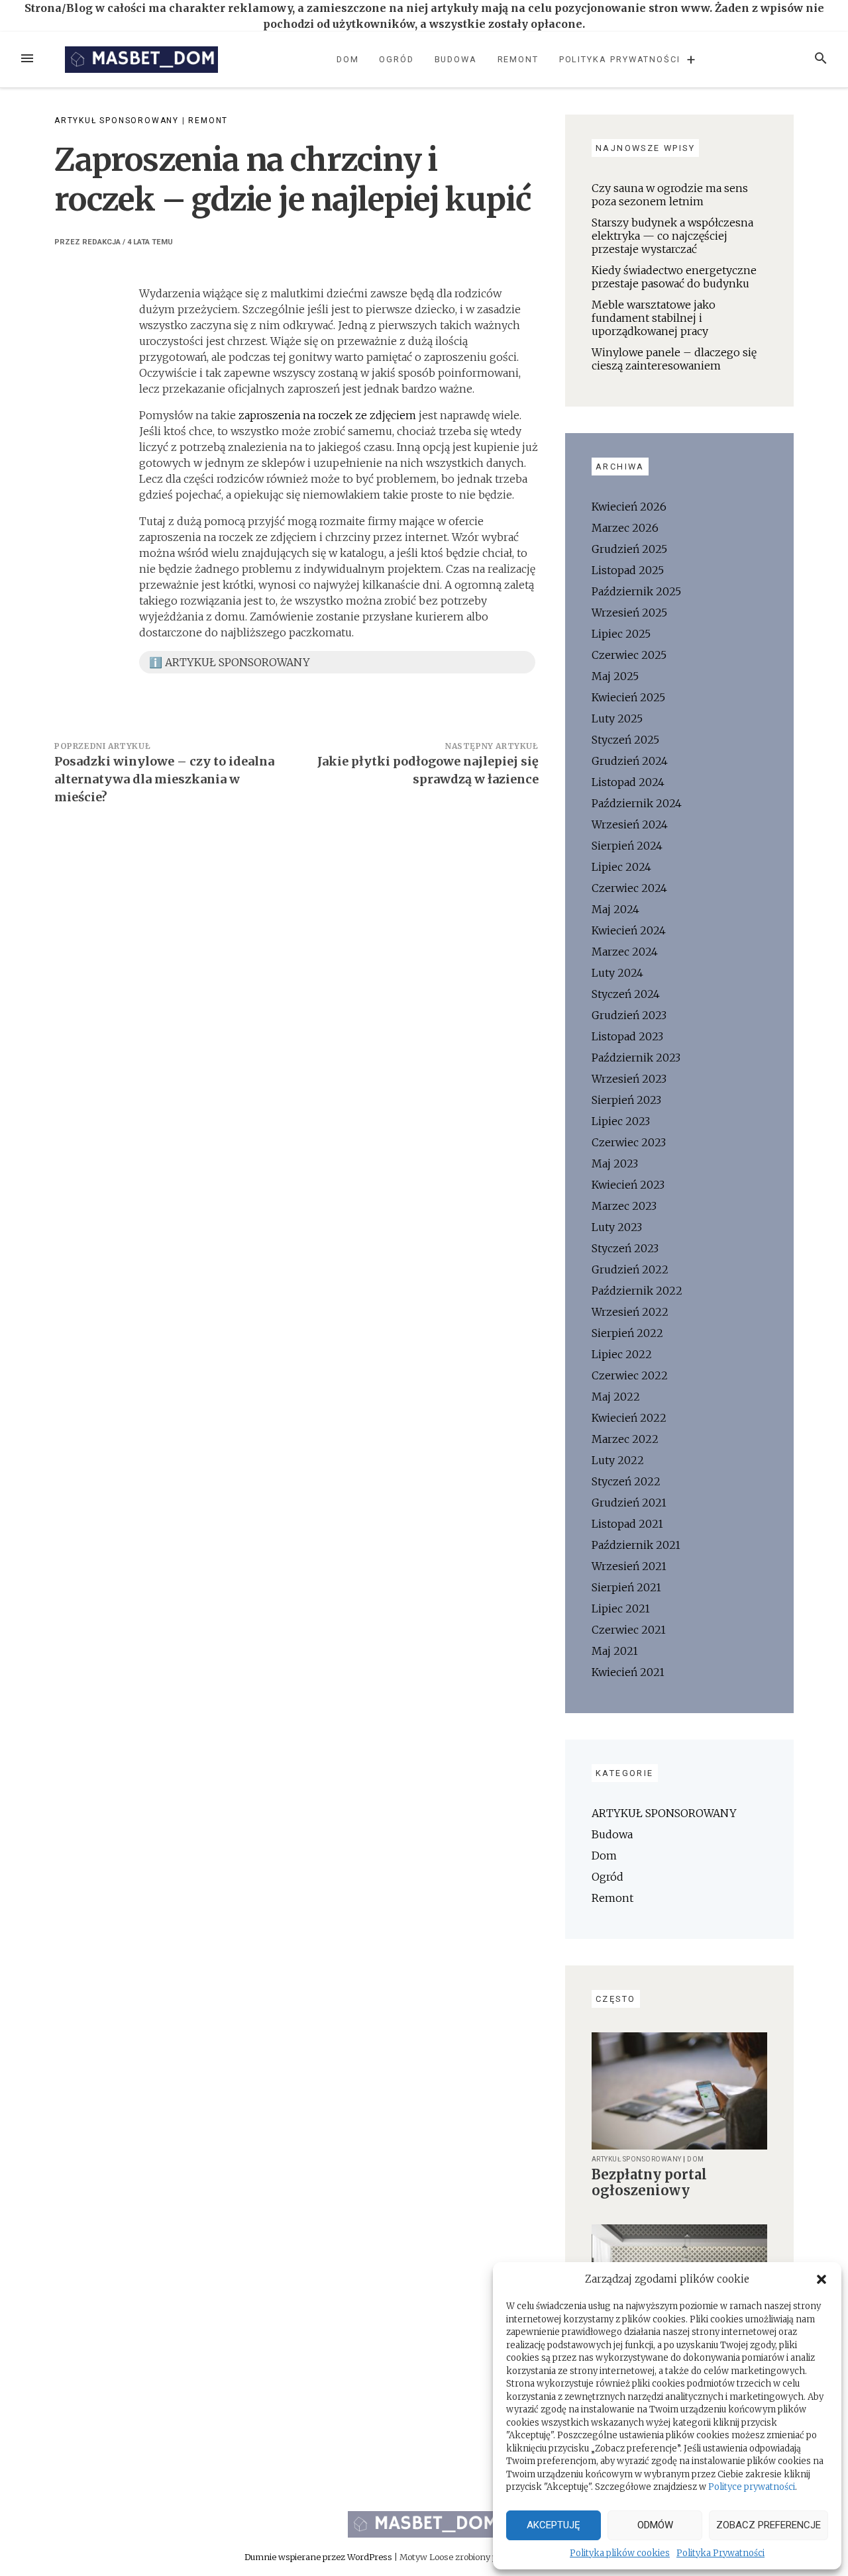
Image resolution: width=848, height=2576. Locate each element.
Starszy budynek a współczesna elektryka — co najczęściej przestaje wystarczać (672, 236)
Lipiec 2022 (622, 1354)
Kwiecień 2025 (628, 697)
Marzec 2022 (625, 1439)
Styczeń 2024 (626, 994)
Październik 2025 (636, 591)
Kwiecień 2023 (628, 1185)
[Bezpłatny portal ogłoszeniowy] (679, 2090)
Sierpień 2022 (627, 1333)
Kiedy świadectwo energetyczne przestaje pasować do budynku (674, 277)
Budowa (456, 59)
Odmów (655, 2525)
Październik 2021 (636, 1545)
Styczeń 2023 (625, 1248)
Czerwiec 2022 (630, 1375)
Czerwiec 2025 (629, 655)
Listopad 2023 (627, 1036)
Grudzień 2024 (630, 761)
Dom (348, 59)
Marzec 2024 (625, 952)
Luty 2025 (617, 718)
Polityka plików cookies (620, 2553)
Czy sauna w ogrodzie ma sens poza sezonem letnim (670, 195)
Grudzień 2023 (629, 1015)
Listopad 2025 (628, 570)
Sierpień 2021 (626, 1587)
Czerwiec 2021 (629, 1630)
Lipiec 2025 (621, 634)
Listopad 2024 (628, 782)
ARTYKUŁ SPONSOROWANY (117, 121)
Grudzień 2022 (630, 1269)
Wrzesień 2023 (629, 1079)
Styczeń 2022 (626, 1481)
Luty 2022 (618, 1460)
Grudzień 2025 (629, 549)
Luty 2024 (617, 973)
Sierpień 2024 (627, 846)
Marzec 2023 (624, 1206)
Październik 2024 (637, 803)
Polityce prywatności (752, 2487)
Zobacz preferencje (768, 2525)
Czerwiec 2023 (629, 1142)
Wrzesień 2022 (630, 1312)
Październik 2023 (636, 1058)
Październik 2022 (637, 1291)
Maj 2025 (615, 676)
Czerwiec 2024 (629, 888)
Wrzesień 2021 (629, 1566)
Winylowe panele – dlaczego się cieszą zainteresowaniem (674, 359)
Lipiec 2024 (621, 867)
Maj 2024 (615, 909)
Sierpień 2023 (626, 1100)
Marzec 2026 (625, 528)
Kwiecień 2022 (629, 1418)
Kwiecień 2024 (629, 930)
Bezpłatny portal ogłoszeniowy (649, 2182)
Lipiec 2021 (621, 1609)
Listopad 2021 (627, 1524)
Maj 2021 (615, 1651)
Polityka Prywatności (720, 2553)
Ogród (397, 59)
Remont (518, 59)
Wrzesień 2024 (630, 824)
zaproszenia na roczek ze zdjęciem (327, 415)
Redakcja (101, 242)
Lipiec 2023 (621, 1121)
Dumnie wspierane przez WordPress (319, 2557)
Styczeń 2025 (625, 740)
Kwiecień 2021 (628, 1672)
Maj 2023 (615, 1164)
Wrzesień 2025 (629, 613)
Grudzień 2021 (629, 1503)
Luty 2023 (617, 1227)
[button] (821, 2279)
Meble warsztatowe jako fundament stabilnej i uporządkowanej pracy (654, 318)
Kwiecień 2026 (629, 507)
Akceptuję (554, 2525)
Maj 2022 (616, 1397)
